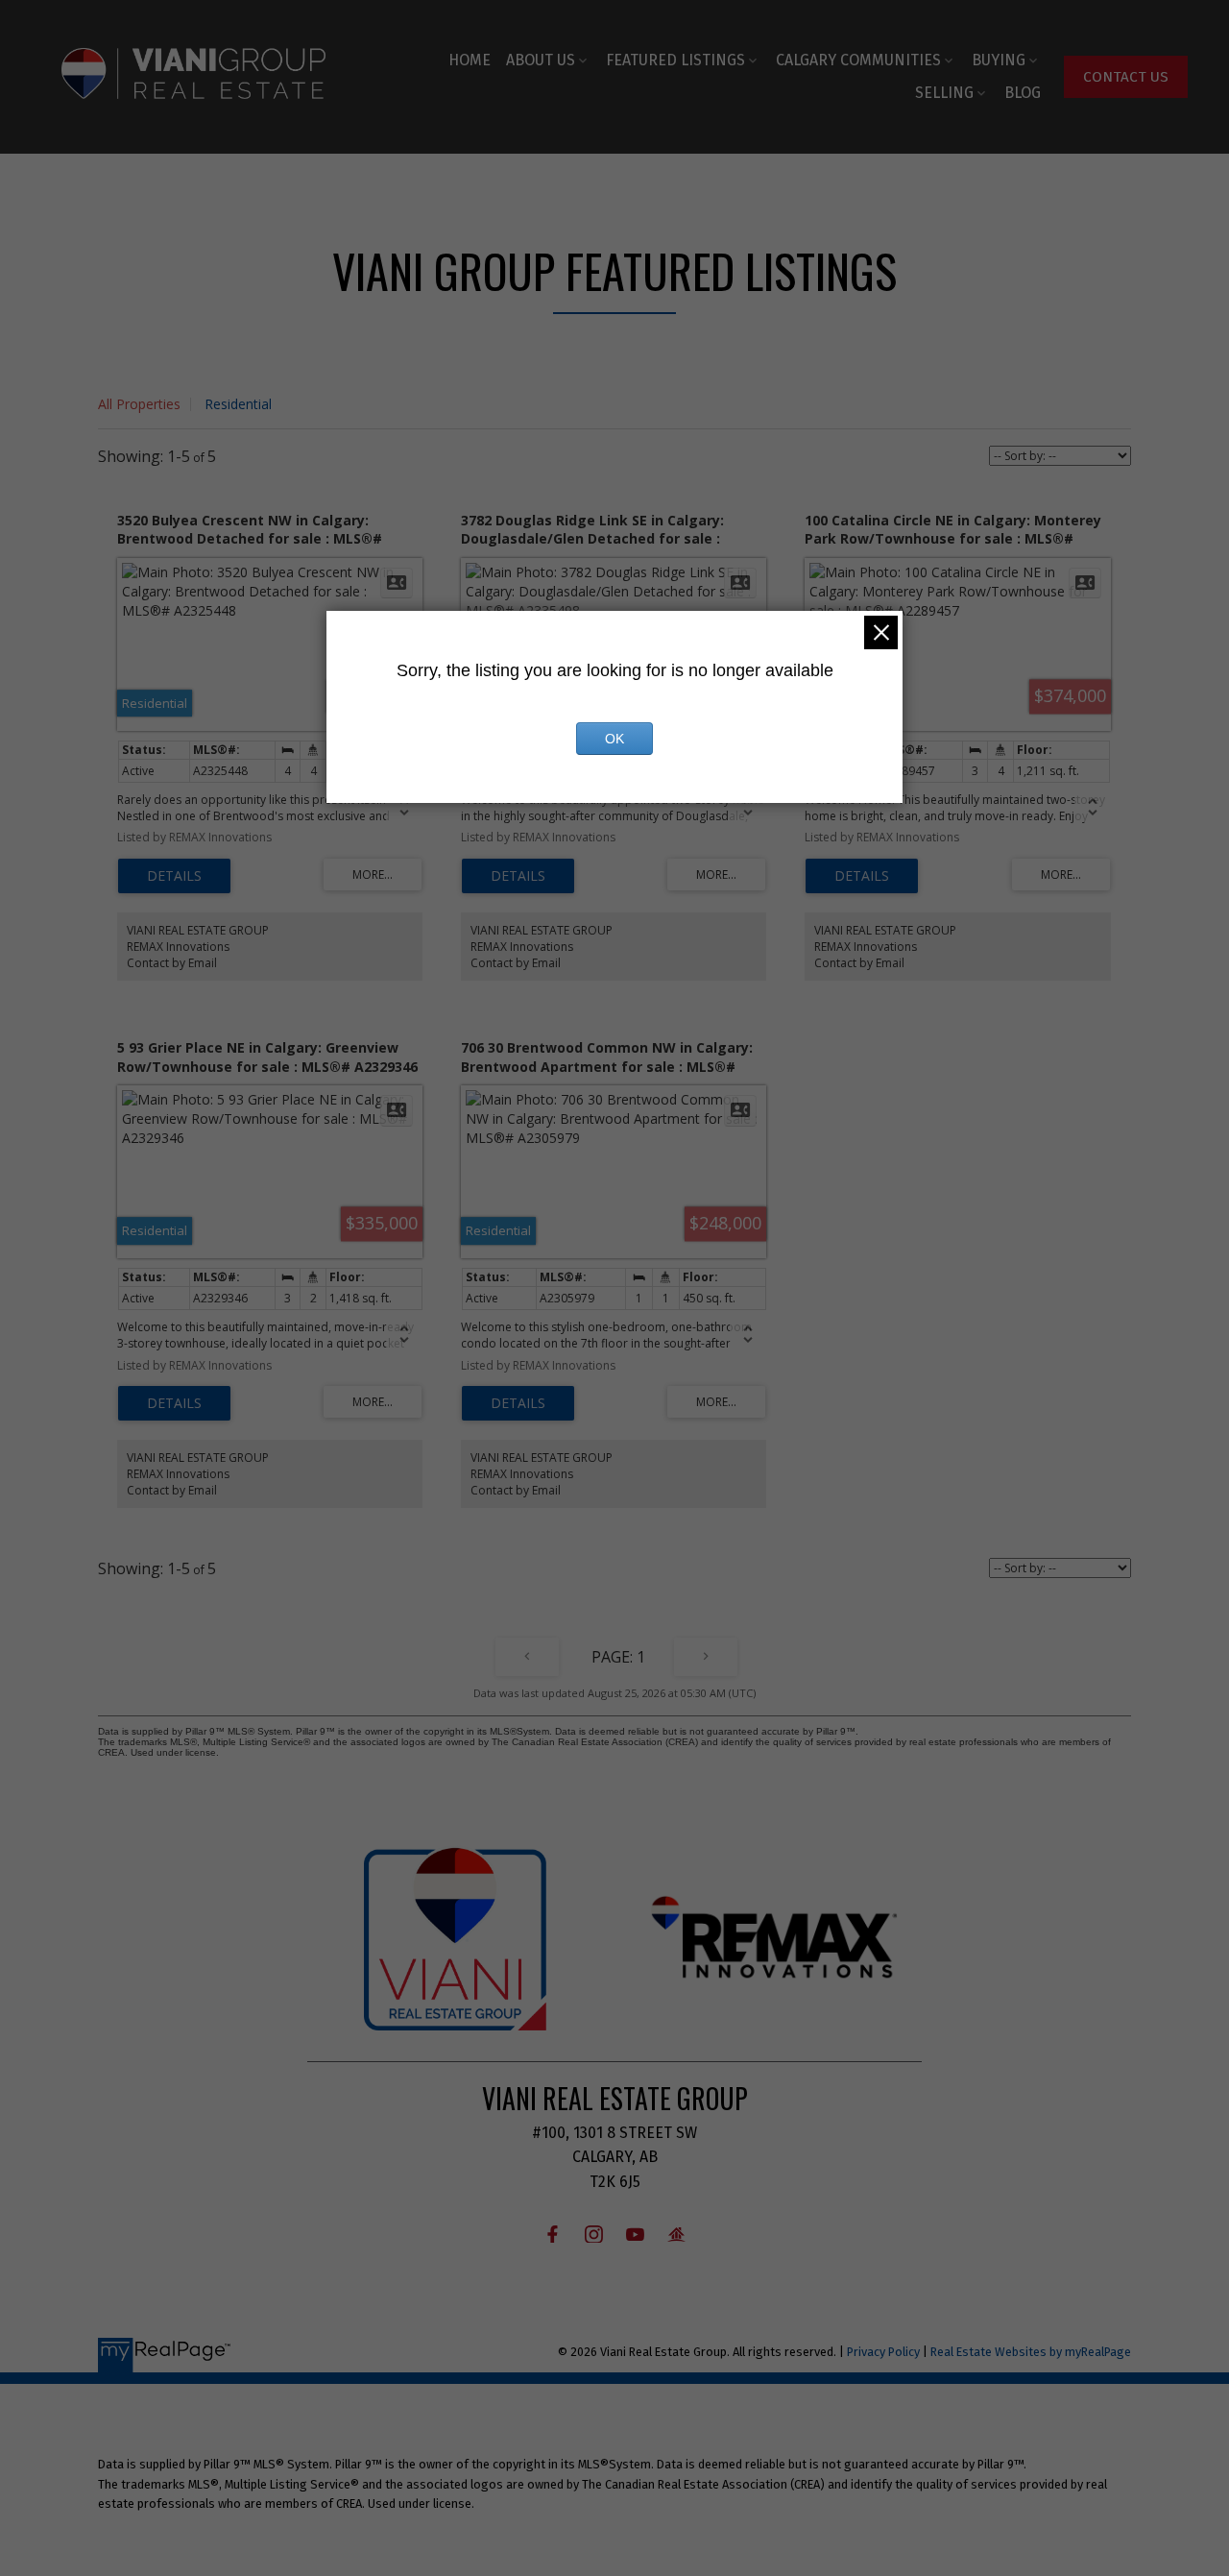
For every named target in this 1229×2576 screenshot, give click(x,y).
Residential (238, 404)
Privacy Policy (883, 2352)
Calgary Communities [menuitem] (858, 60)
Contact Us (1126, 77)
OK (614, 739)
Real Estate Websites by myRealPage (1031, 2352)
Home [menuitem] (470, 60)
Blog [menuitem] (1023, 93)
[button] (1126, 77)
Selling (944, 93)
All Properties (139, 404)
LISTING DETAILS (174, 876)
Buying (999, 60)
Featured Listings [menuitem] (675, 60)
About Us (541, 60)
